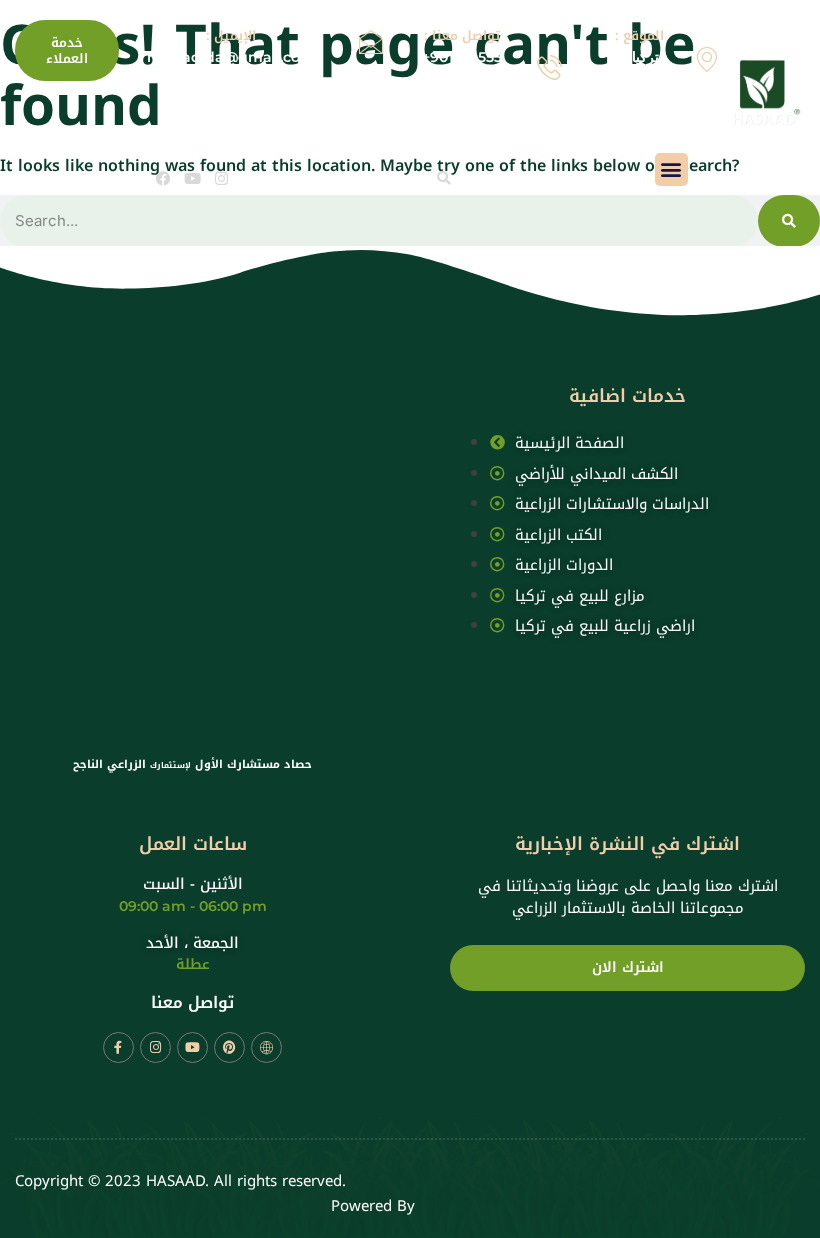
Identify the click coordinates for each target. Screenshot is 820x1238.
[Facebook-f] (118, 1047)
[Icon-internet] (266, 1047)
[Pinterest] (229, 1047)
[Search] (789, 221)
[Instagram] (221, 178)
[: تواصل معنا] (549, 67)
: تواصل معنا (462, 35)
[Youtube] (192, 178)
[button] (444, 178)
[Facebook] (163, 178)
